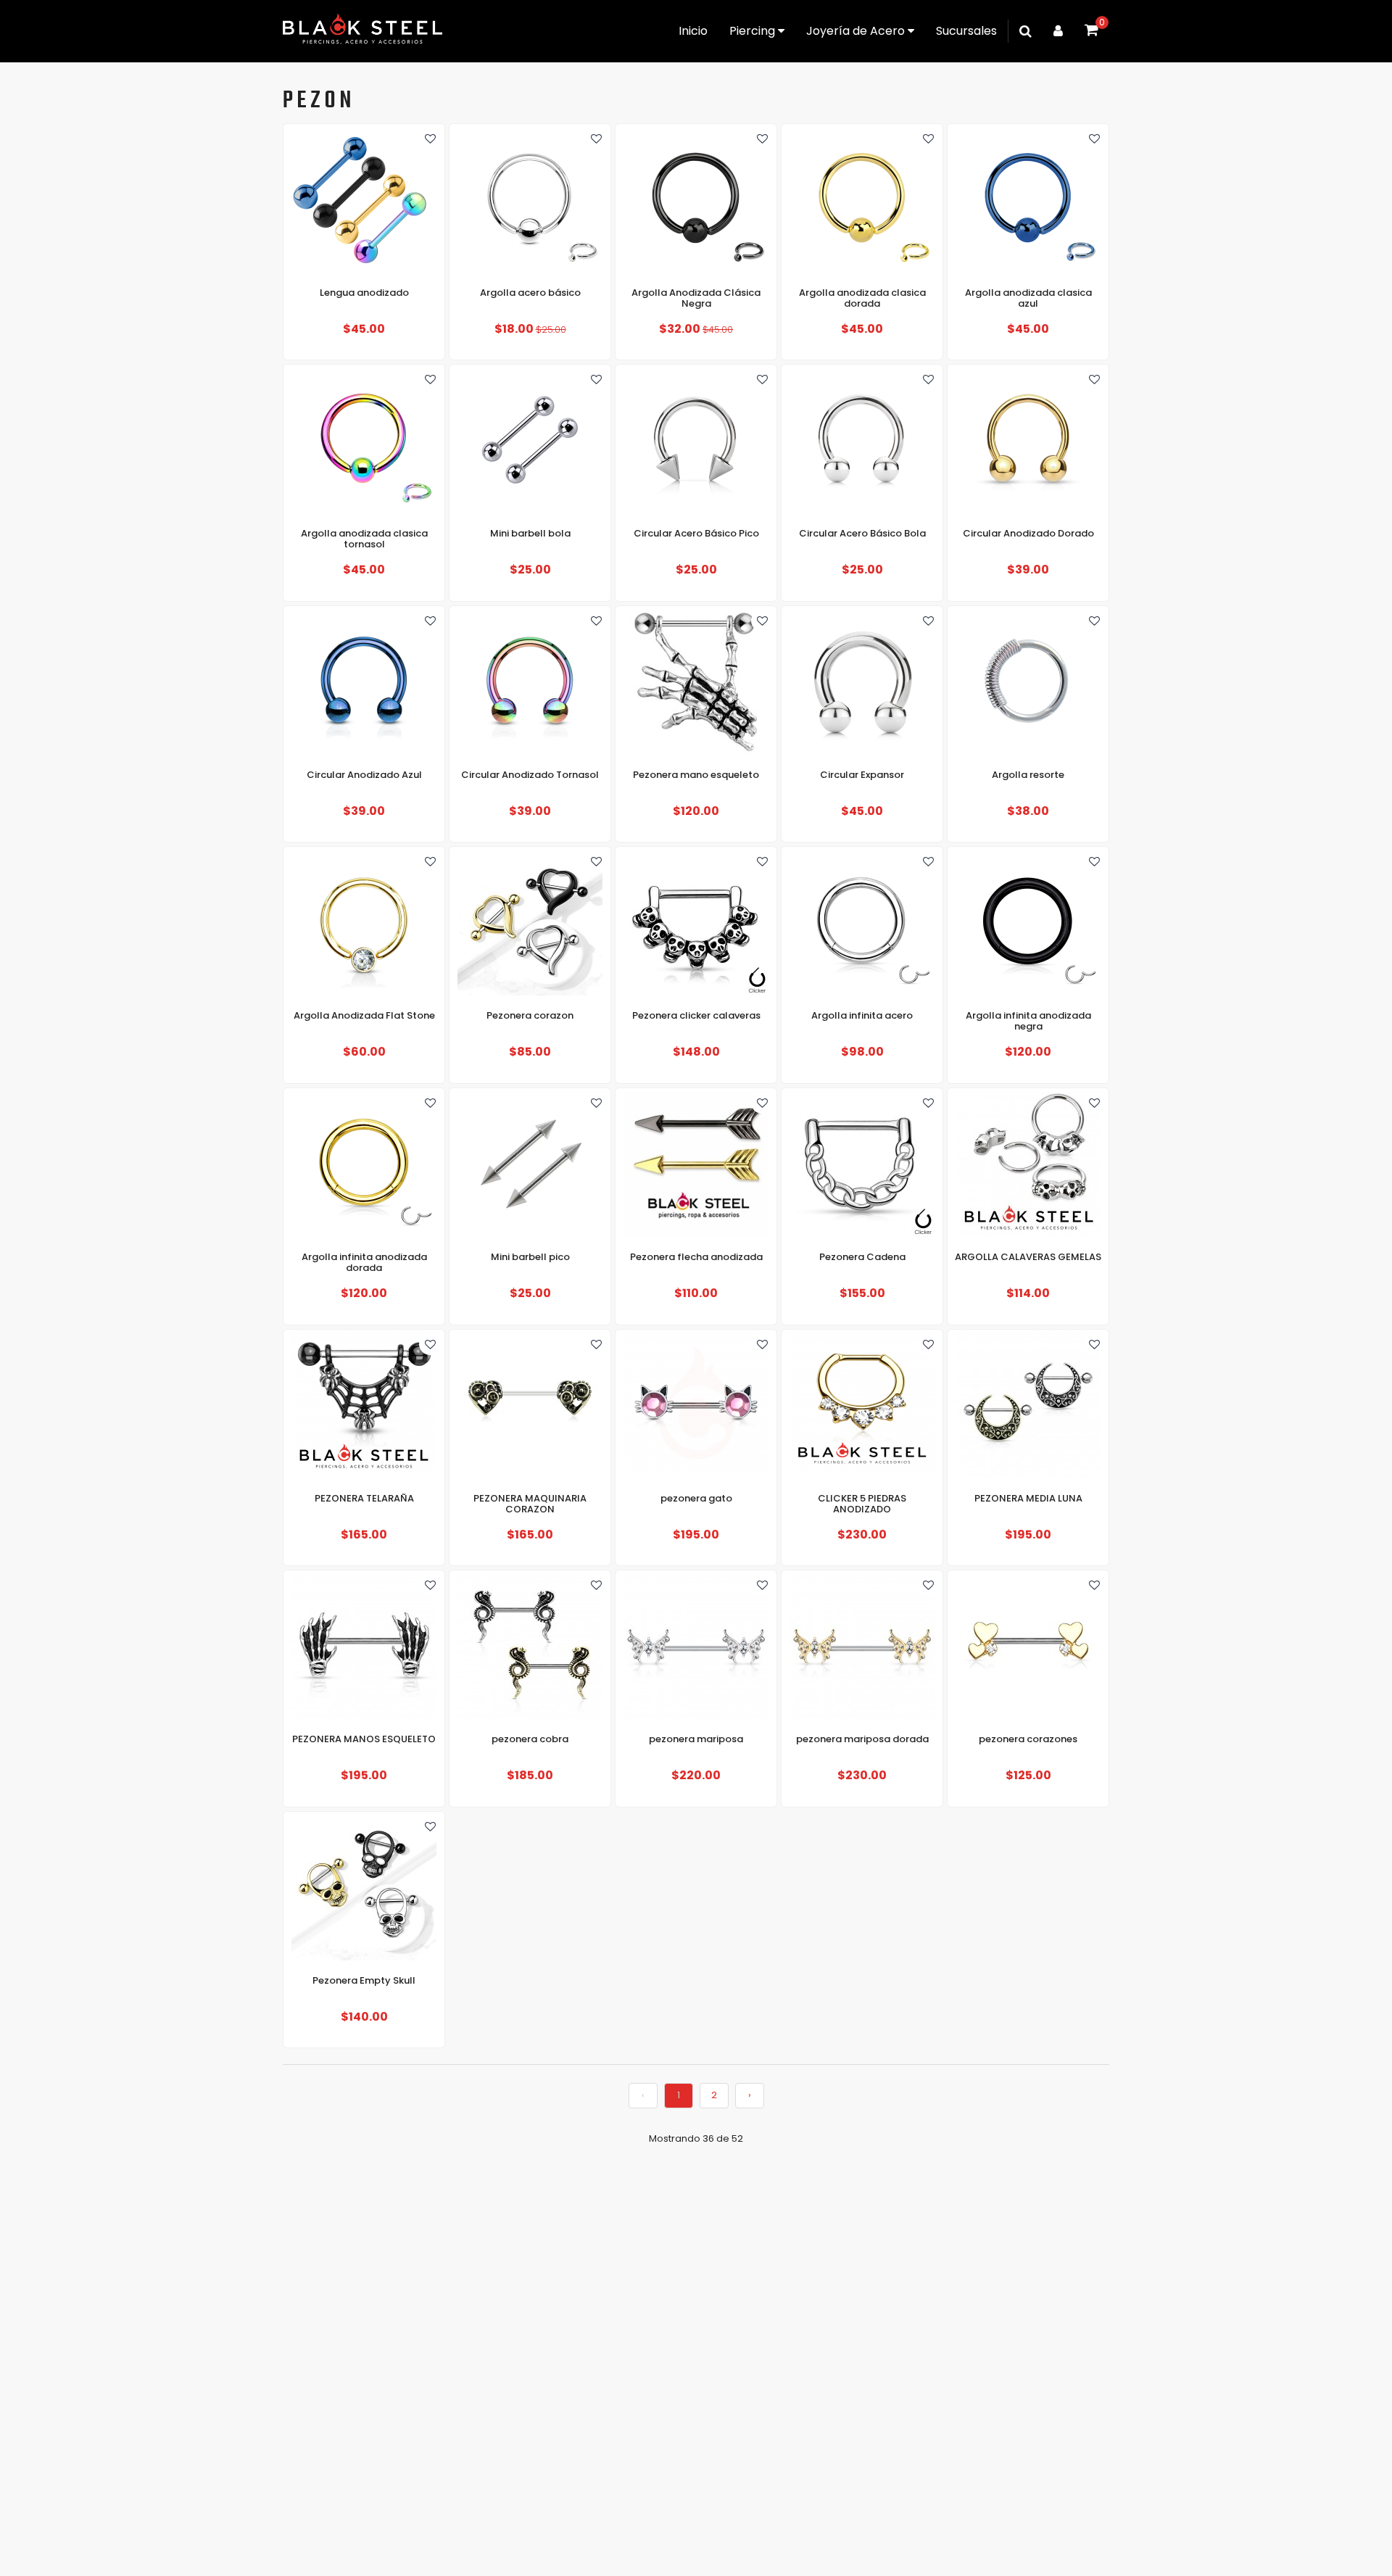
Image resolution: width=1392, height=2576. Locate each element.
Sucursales (966, 31)
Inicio (693, 31)
